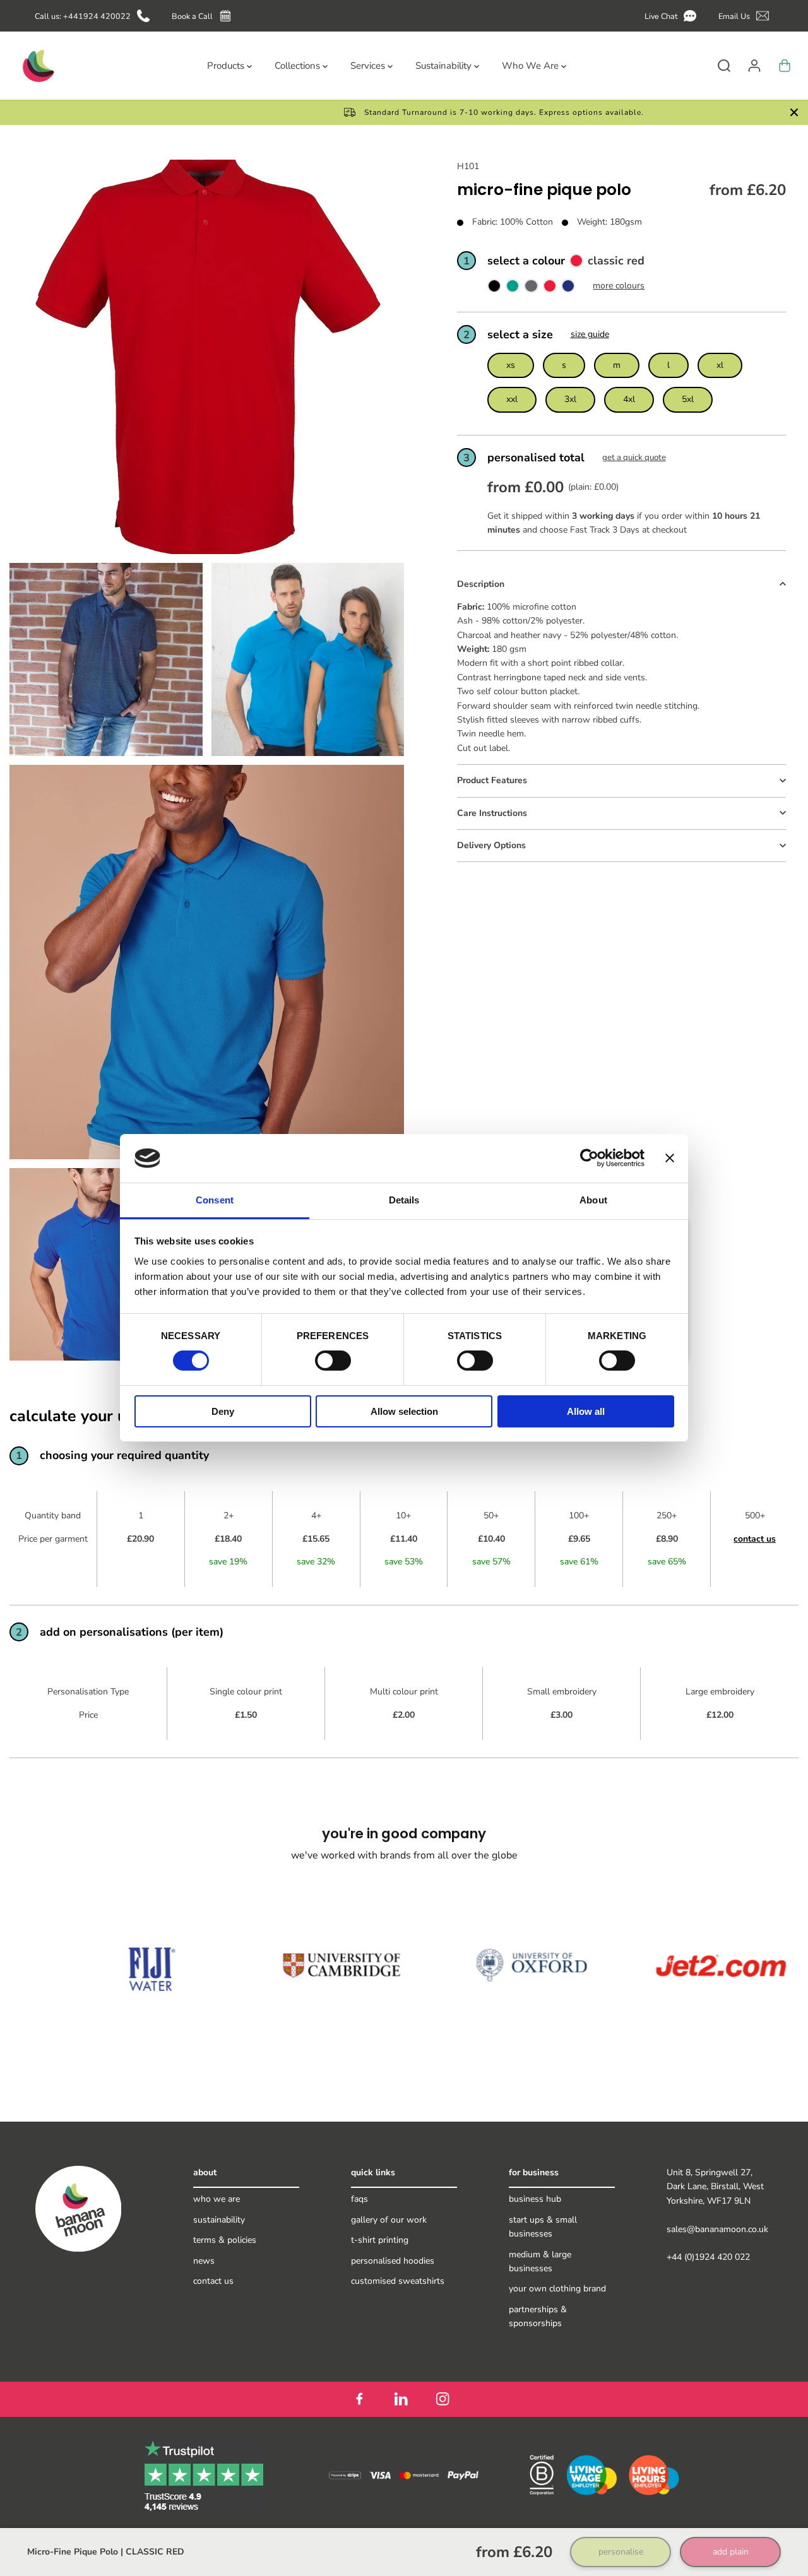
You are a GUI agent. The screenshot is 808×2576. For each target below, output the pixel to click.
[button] (673, 16)
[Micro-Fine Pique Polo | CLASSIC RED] (550, 289)
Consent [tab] (215, 1200)
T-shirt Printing (380, 2240)
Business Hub (535, 2199)
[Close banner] (670, 1158)
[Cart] (785, 66)
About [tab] (593, 1200)
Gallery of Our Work (389, 2220)
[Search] (724, 66)
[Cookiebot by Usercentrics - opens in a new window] (589, 1158)
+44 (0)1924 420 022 (708, 2257)
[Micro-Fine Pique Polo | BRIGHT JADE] (513, 289)
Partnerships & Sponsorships (538, 2316)
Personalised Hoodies (393, 2261)
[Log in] (754, 66)
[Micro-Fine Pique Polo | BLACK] (494, 289)
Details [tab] (404, 1200)
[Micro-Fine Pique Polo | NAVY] (568, 289)
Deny (223, 1411)
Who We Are (217, 2199)
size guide (590, 335)
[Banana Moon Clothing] (37, 66)
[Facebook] (359, 2399)
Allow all (586, 1411)
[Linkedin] (401, 2399)
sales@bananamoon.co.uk (717, 2229)
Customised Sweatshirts (398, 2281)
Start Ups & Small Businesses (543, 2227)
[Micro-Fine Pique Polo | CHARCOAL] (531, 289)
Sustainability (219, 2220)
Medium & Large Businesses (540, 2261)
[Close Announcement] (794, 112)
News (204, 2261)
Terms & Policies (225, 2240)
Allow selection (404, 1411)
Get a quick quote (634, 458)
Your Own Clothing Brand (557, 2289)
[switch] (333, 1361)
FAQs (359, 2199)
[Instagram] (443, 2399)
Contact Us (213, 2281)
